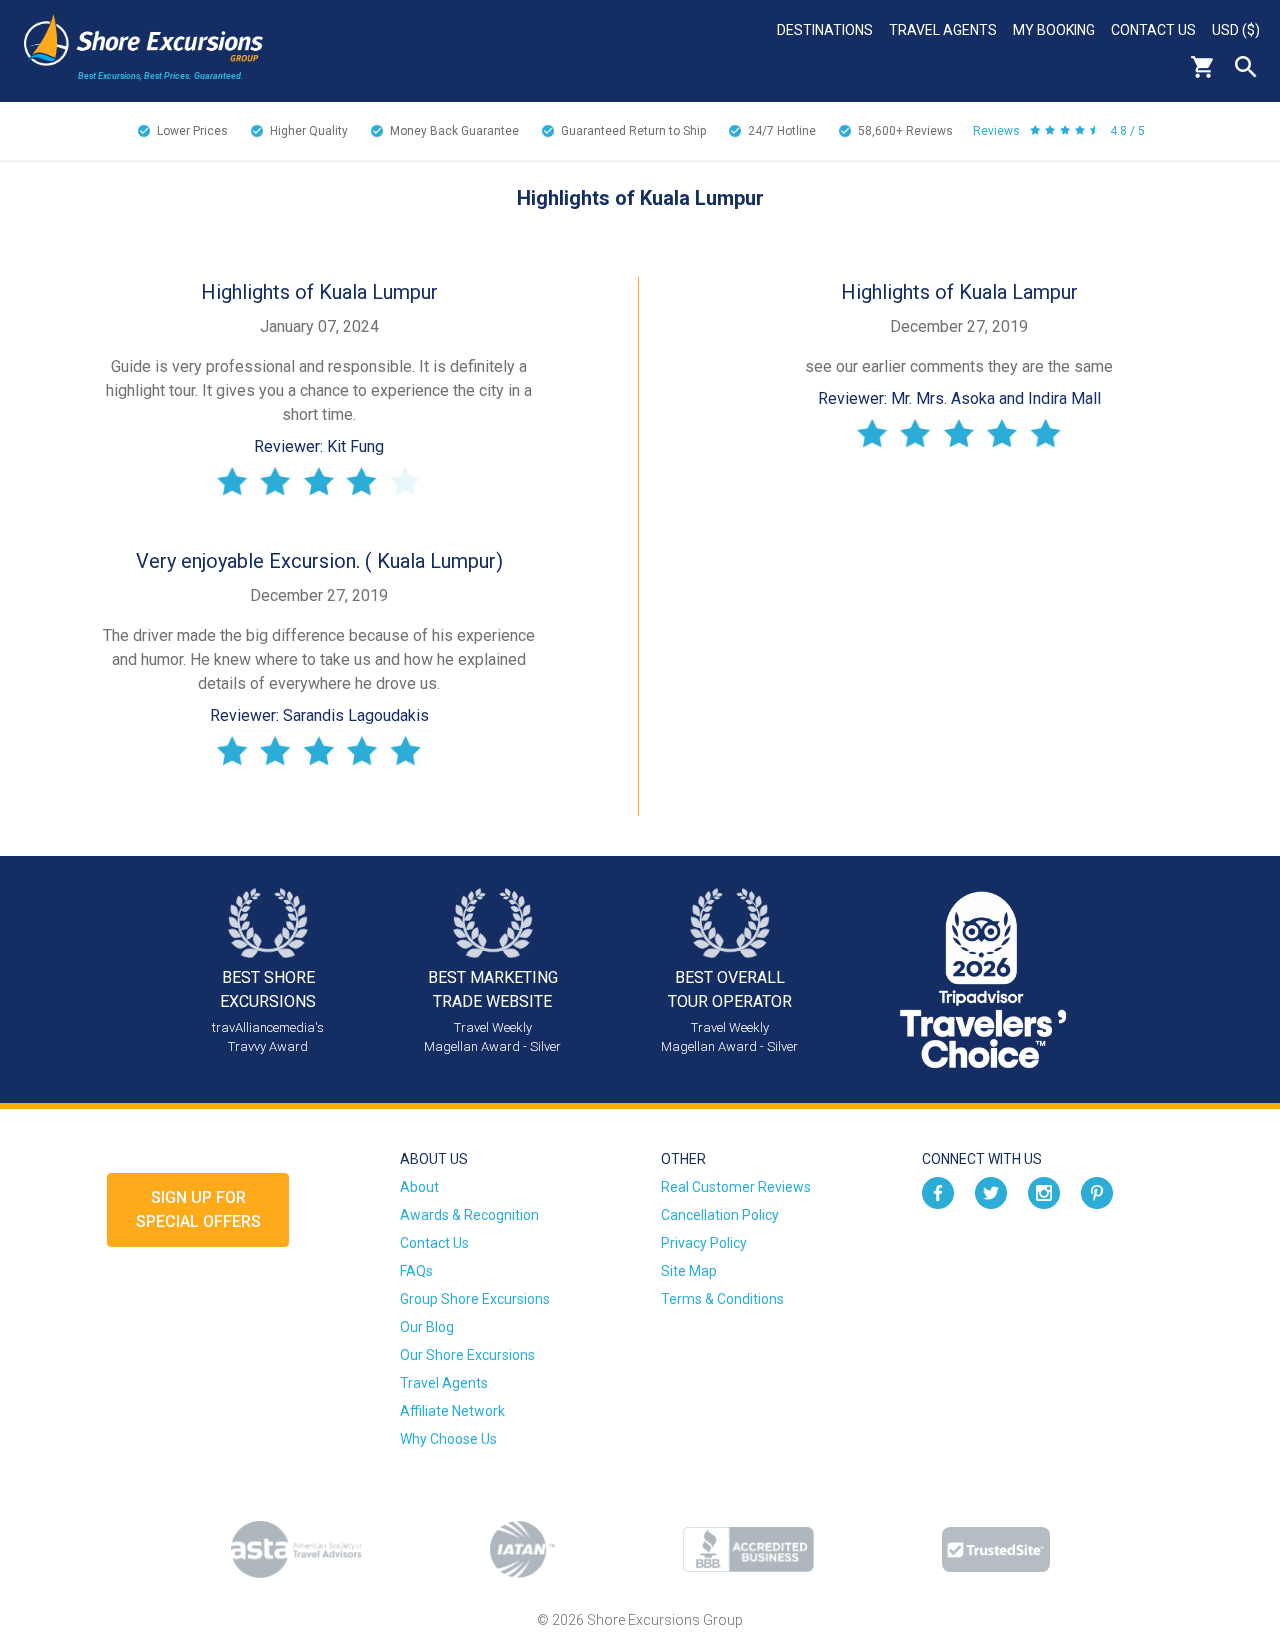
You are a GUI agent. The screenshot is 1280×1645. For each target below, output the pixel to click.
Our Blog (427, 1327)
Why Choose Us (448, 1439)
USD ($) (1236, 30)
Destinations (825, 30)
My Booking (1054, 30)
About (419, 1187)
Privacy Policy (704, 1243)
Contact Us (1153, 30)
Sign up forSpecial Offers (198, 1209)
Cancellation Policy (720, 1215)
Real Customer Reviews (736, 1187)
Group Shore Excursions (475, 1299)
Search (1246, 67)
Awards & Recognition (469, 1215)
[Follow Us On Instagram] (1044, 1192)
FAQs (416, 1271)
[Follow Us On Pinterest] (1097, 1192)
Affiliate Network (452, 1411)
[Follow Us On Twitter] (991, 1192)
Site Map (689, 1271)
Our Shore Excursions (467, 1355)
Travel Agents (943, 30)
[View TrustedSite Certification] (996, 1549)
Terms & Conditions (722, 1299)
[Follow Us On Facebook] (938, 1192)
